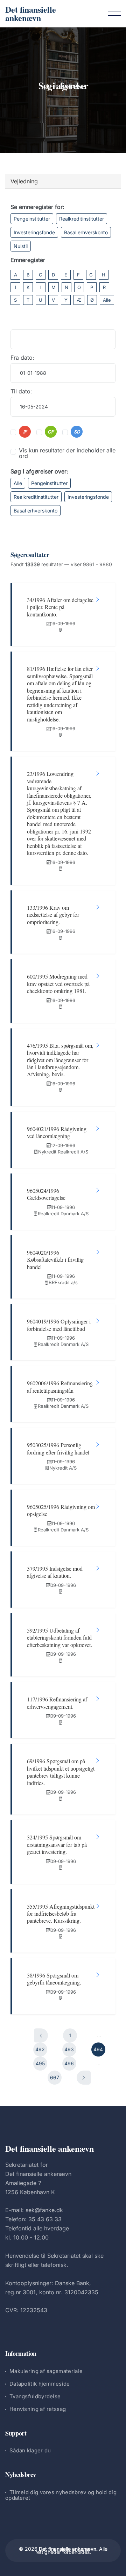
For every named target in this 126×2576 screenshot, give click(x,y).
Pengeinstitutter (32, 219)
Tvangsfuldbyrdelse (35, 2396)
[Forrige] (41, 2035)
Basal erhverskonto (86, 232)
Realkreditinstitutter (82, 219)
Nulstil (21, 246)
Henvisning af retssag (38, 2409)
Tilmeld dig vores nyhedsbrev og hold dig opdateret (61, 2495)
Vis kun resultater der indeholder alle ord (67, 453)
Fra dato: (22, 358)
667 (55, 2077)
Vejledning (24, 181)
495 (40, 2063)
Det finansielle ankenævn (31, 14)
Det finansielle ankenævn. (68, 2549)
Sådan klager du (30, 2450)
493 (69, 2049)
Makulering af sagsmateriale (46, 2371)
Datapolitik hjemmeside (40, 2384)
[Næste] (84, 2078)
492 (40, 2049)
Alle (107, 300)
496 (69, 2063)
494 (98, 2049)
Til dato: (21, 391)
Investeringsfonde (34, 232)
